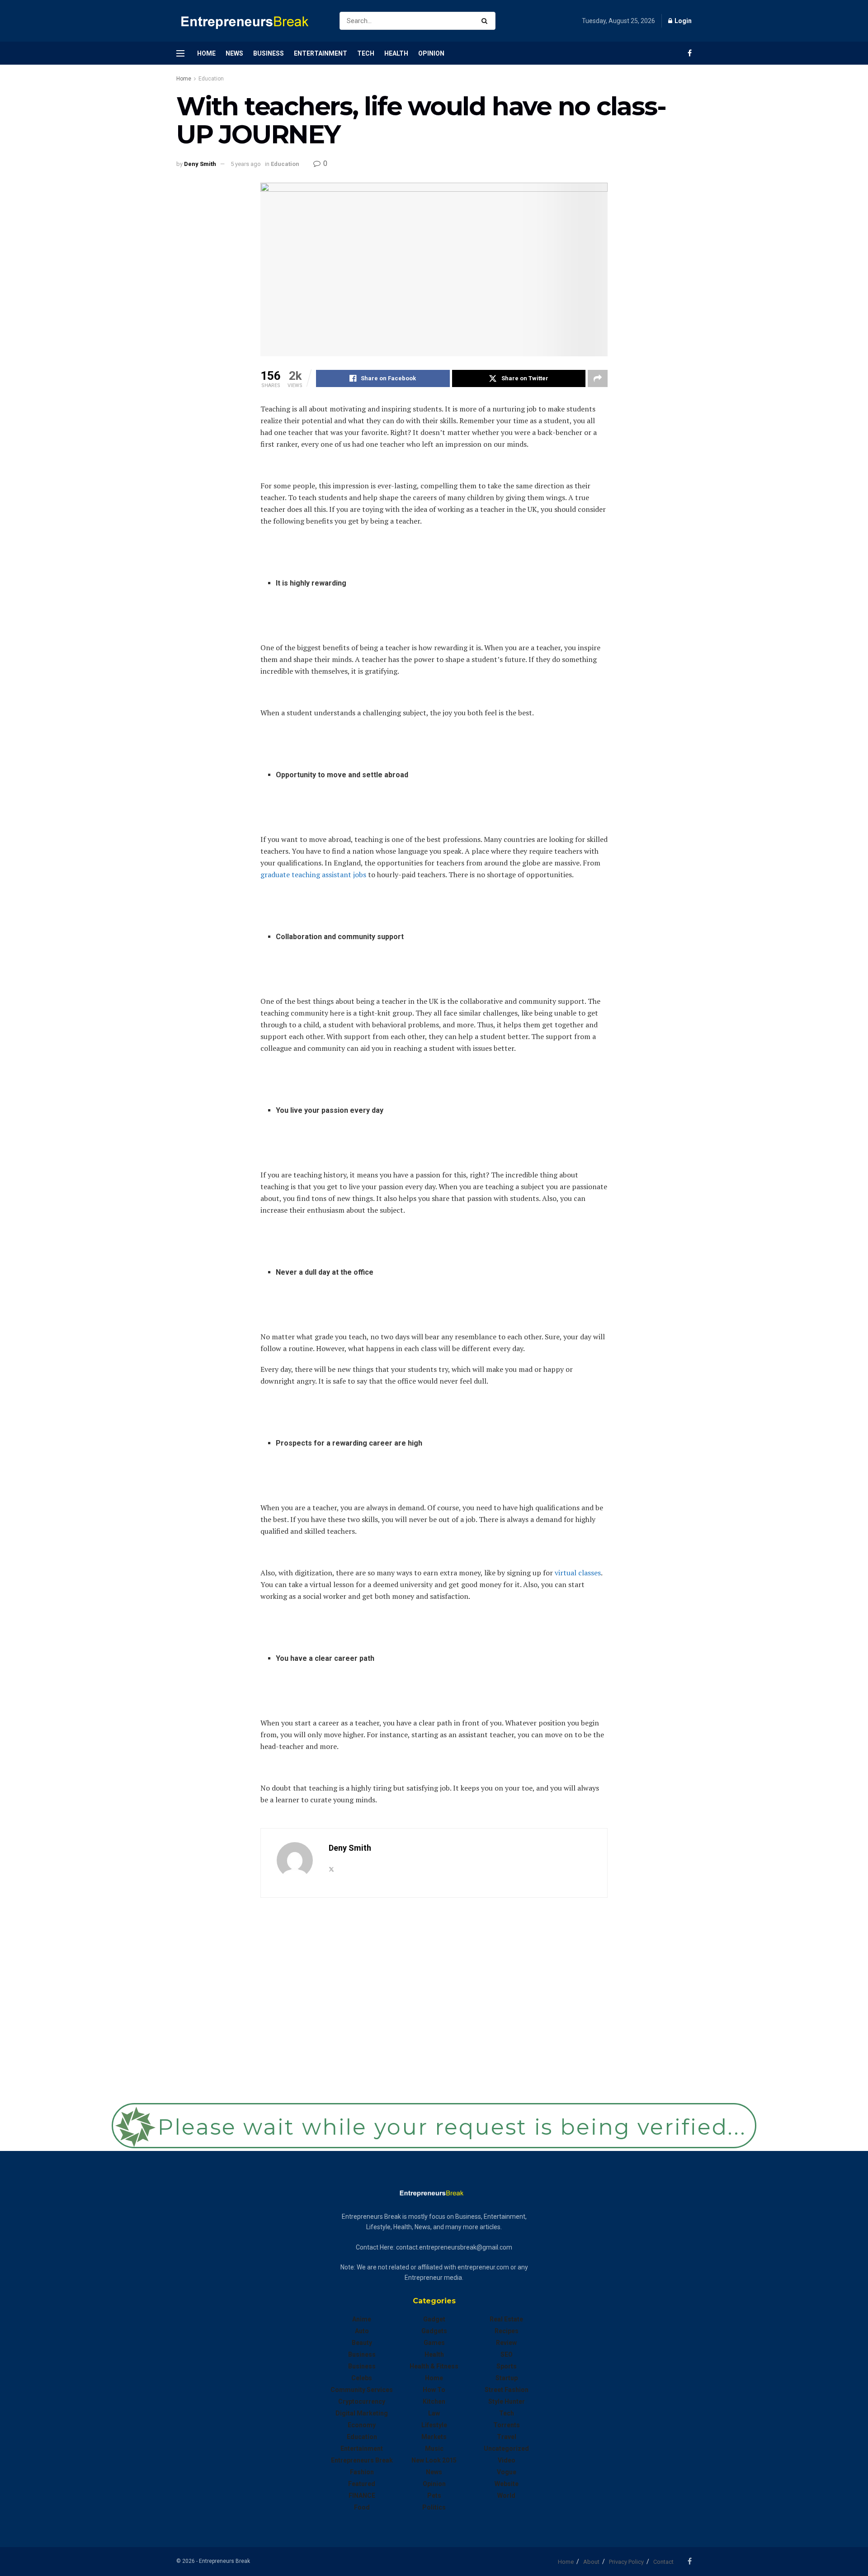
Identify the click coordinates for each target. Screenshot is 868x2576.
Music (434, 2448)
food (362, 2507)
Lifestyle (434, 2425)
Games (434, 2343)
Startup (507, 2378)
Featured (362, 2484)
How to (434, 2390)
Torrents (507, 2425)
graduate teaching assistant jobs (313, 874)
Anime (362, 2319)
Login (682, 21)
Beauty (362, 2343)
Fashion (362, 2472)
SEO (507, 2354)
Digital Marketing (362, 2413)
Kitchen (434, 2401)
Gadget (434, 2319)
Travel (507, 2437)
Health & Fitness (434, 2366)
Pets (434, 2496)
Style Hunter (507, 2401)
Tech (366, 53)
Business (269, 53)
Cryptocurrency (362, 2401)
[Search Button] (486, 21)
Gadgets (434, 2331)
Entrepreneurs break (362, 2460)
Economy (362, 2425)
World (506, 2496)
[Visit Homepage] (250, 21)
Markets (434, 2437)
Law (434, 2413)
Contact (663, 2562)
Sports (507, 2366)
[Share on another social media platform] (598, 378)
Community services (362, 2390)
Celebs (362, 2378)
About (591, 2562)
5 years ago (246, 164)
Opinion (431, 53)
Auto (362, 2331)
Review (506, 2343)
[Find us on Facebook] (690, 53)
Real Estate (506, 2319)
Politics (434, 2507)
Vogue (507, 2472)
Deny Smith (200, 164)
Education (211, 79)
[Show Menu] (180, 53)
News (234, 53)
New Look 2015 (434, 2460)
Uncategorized (506, 2448)
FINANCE (362, 2496)
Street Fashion (507, 2390)
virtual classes (578, 1573)
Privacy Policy (626, 2562)
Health (396, 53)
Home (206, 53)
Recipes (507, 2331)
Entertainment (321, 53)
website (507, 2484)
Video (507, 2460)
